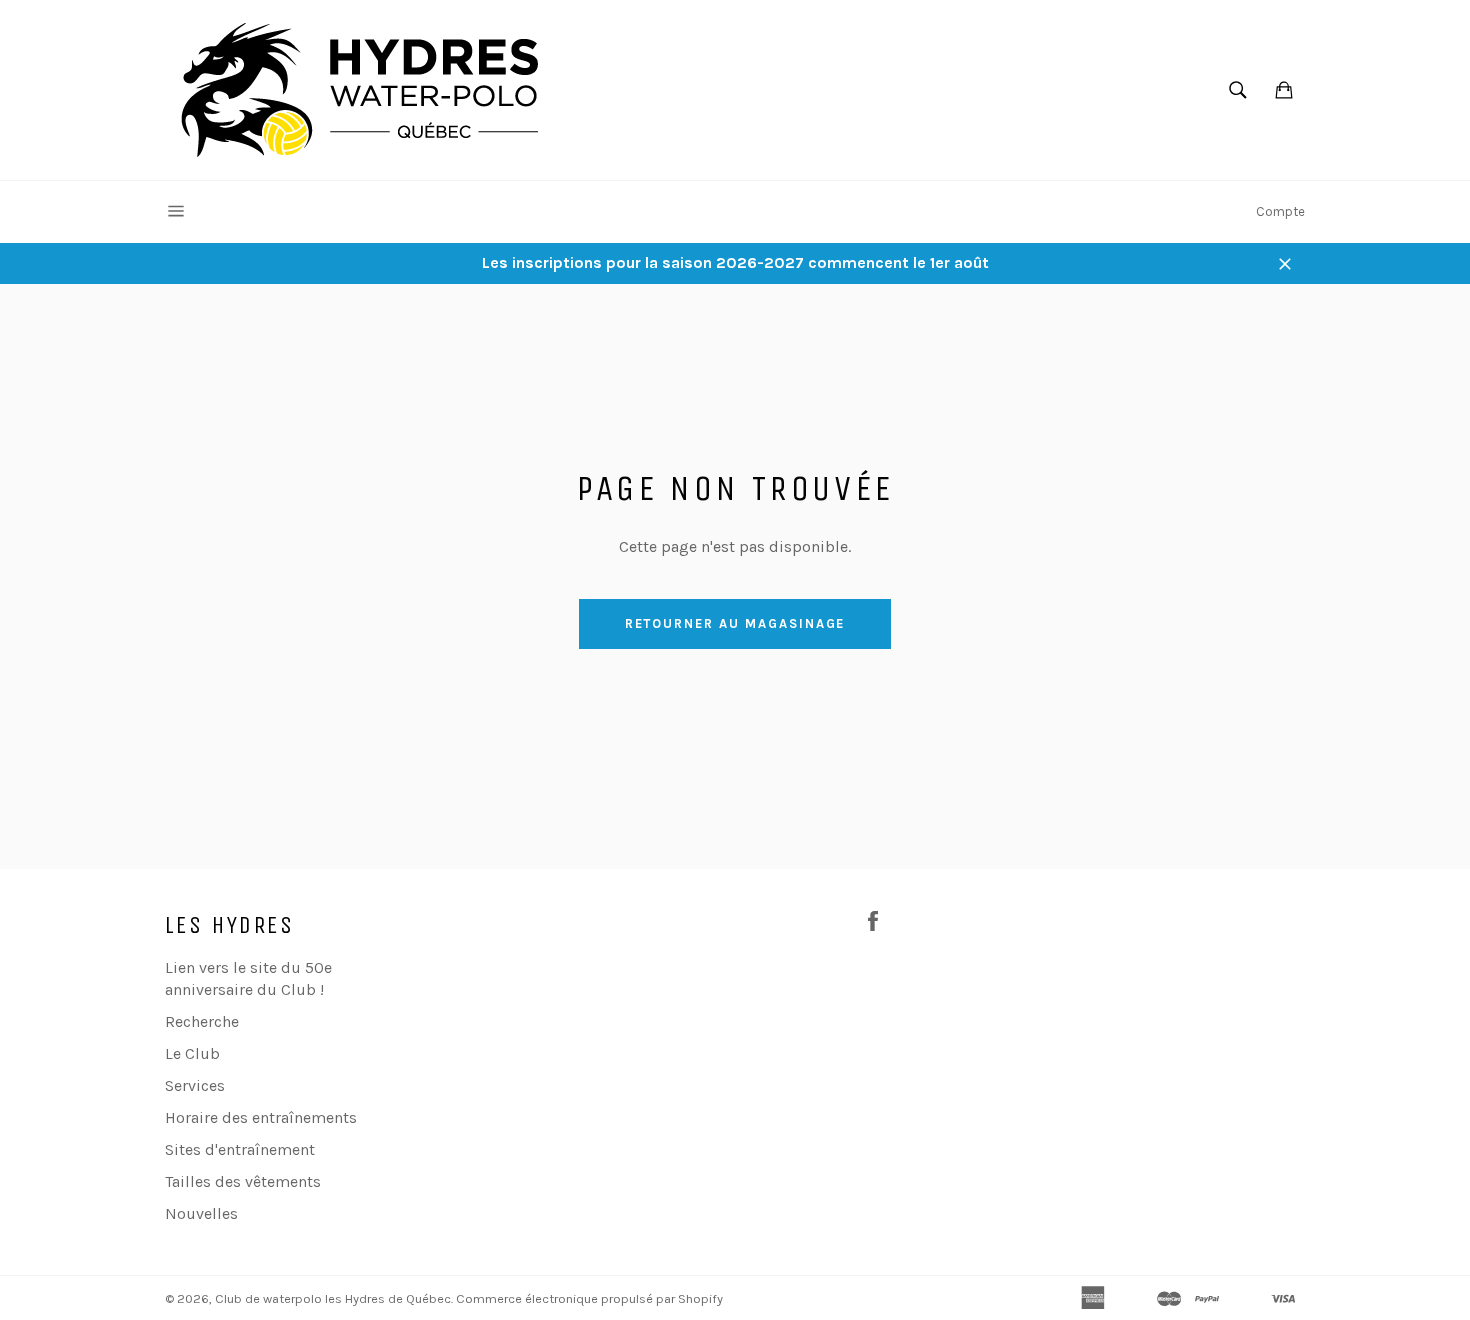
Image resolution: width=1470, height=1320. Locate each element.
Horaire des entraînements (261, 1117)
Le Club (192, 1053)
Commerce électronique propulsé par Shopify (589, 1298)
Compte (1280, 211)
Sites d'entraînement (240, 1149)
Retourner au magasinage (735, 623)
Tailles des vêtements (243, 1181)
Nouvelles (201, 1213)
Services (195, 1085)
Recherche (202, 1021)
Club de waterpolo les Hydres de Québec (333, 1298)
